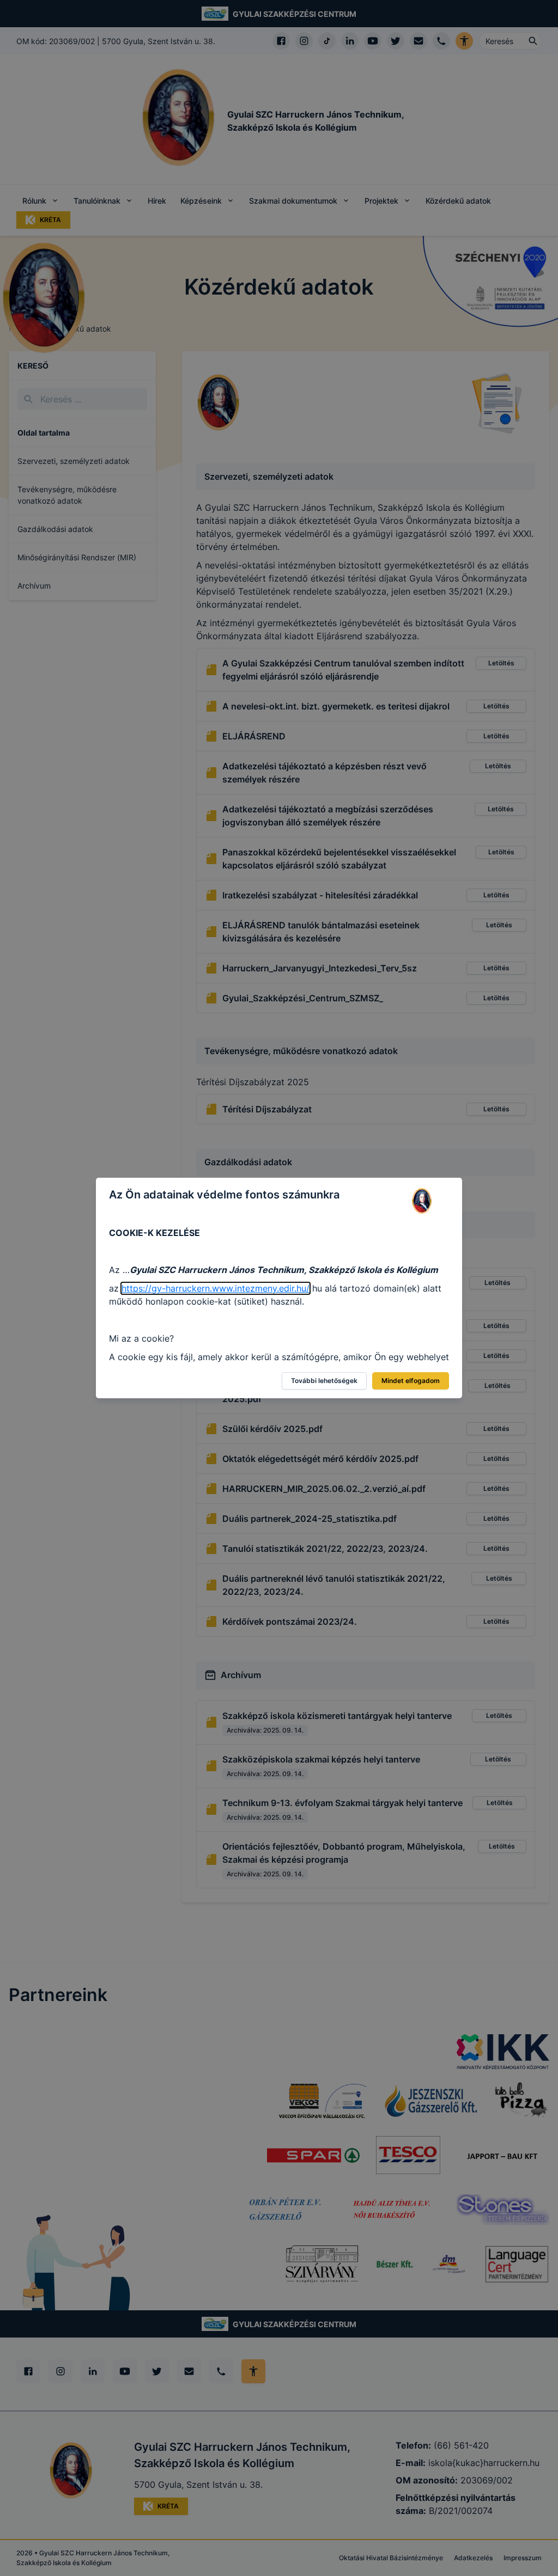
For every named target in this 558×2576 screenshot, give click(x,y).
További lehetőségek (324, 1381)
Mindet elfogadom (411, 1381)
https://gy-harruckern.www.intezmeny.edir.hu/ (216, 1288)
